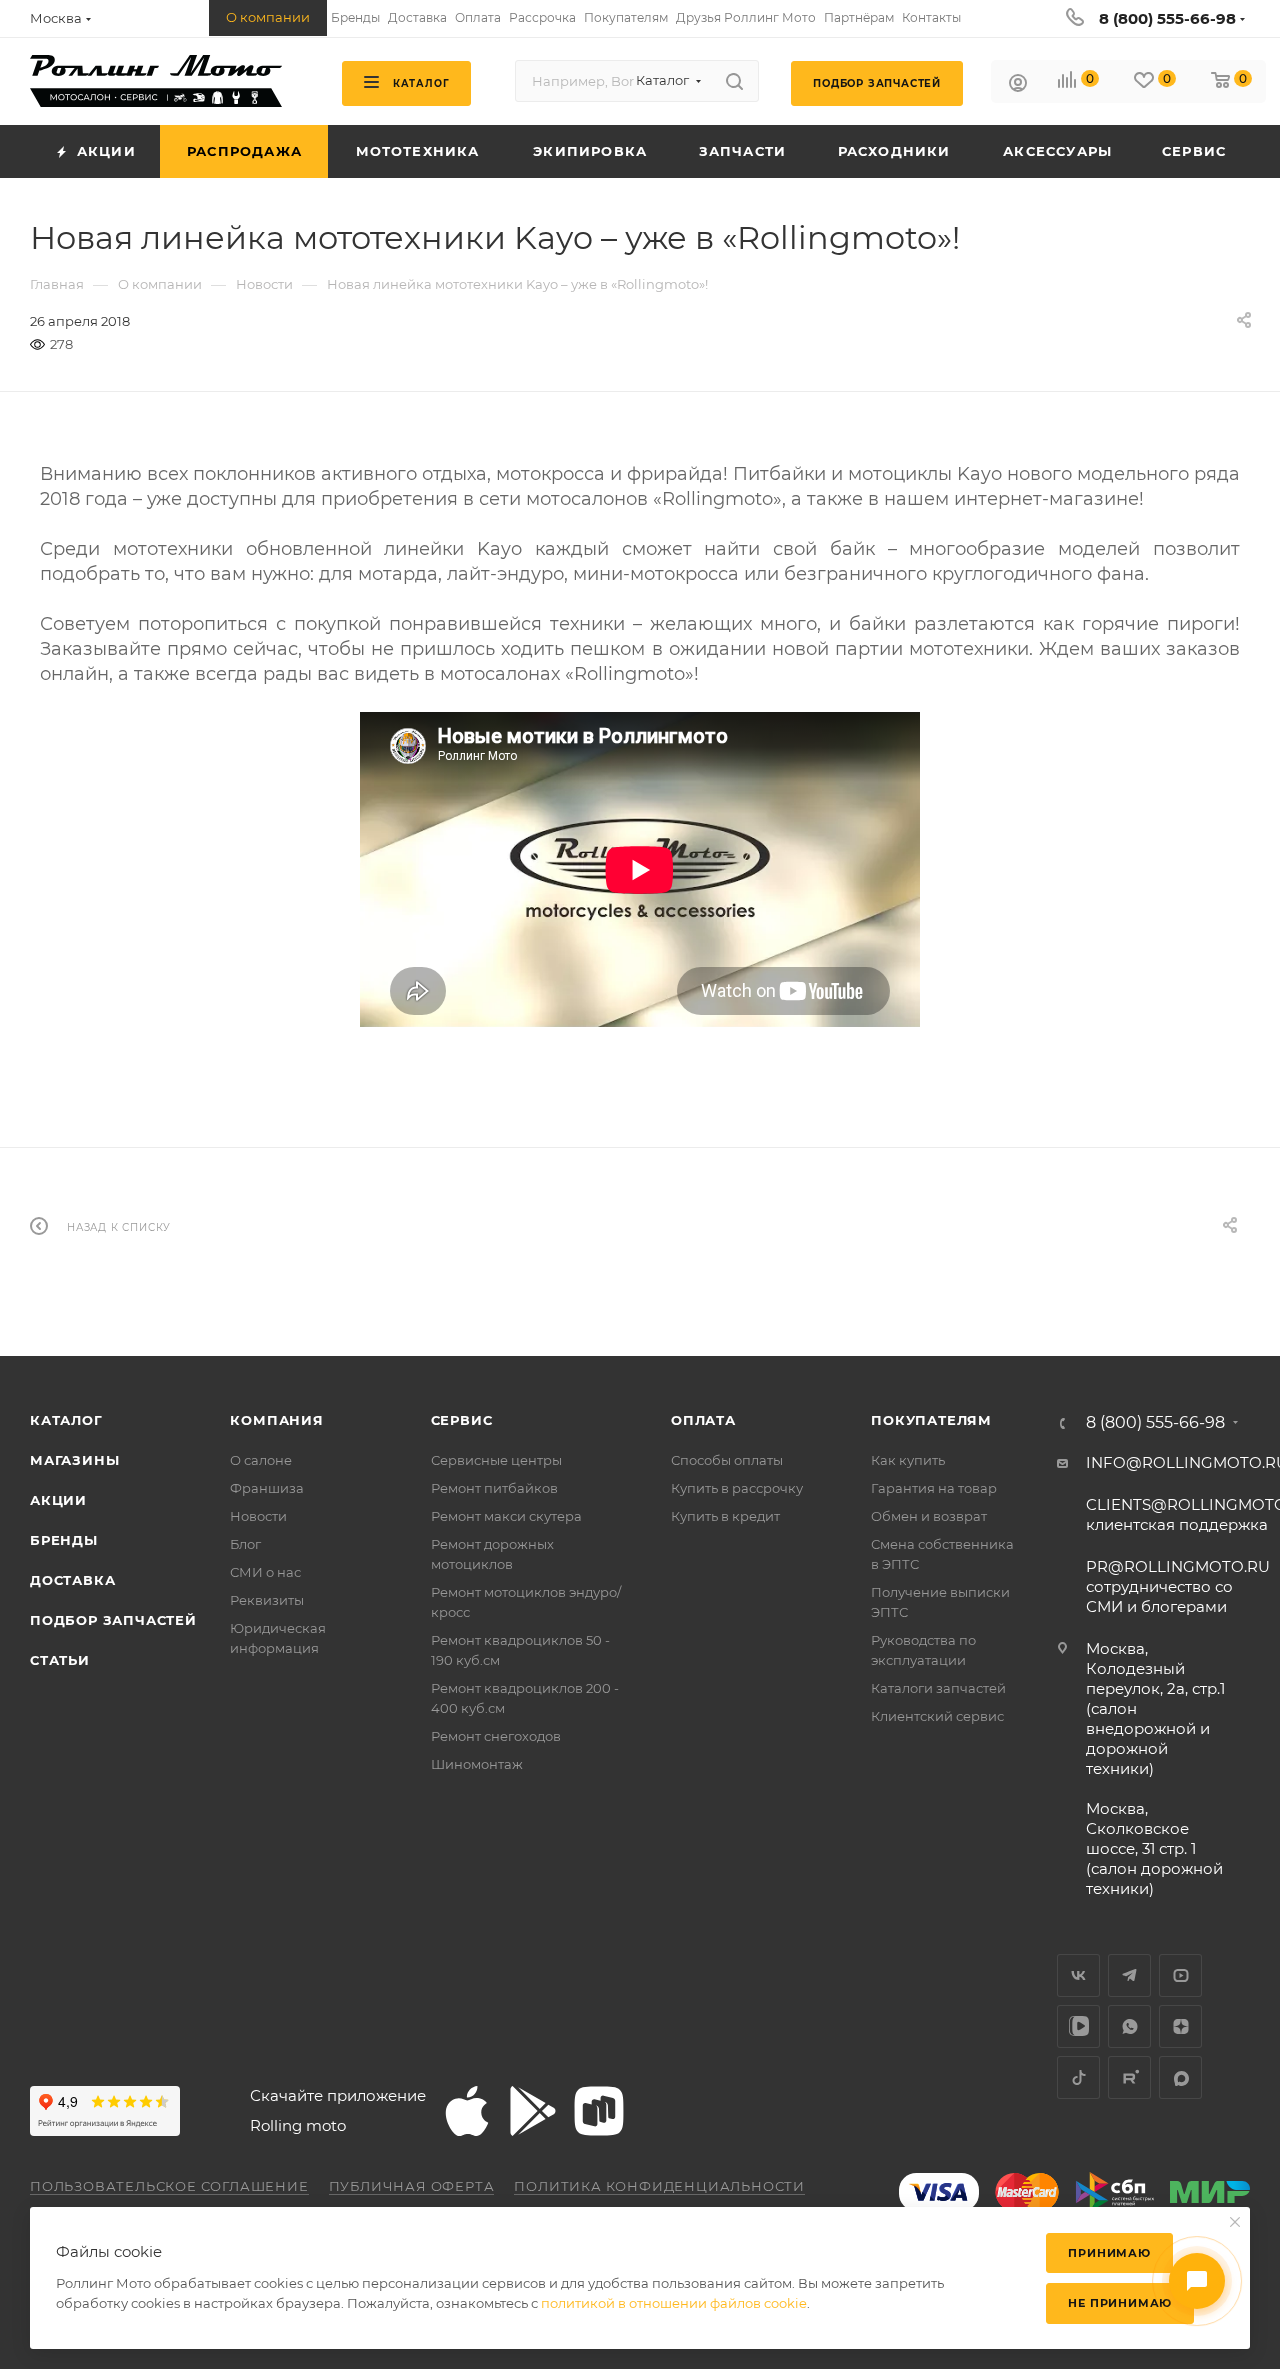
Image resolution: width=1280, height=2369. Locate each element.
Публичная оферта (412, 2186)
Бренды (64, 1540)
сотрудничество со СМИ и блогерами (1178, 1586)
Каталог (66, 1420)
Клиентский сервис (937, 1716)
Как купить (908, 1460)
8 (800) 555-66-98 (1167, 18)
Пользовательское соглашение (169, 2186)
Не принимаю (1120, 2303)
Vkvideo (1078, 2026)
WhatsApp (1129, 2026)
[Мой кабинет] (1018, 85)
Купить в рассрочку (737, 1488)
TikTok (1078, 2077)
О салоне (261, 1460)
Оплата (703, 1420)
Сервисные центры (496, 1460)
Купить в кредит (725, 1516)
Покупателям (931, 1420)
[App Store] (467, 2111)
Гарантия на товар (934, 1488)
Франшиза (267, 1488)
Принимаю (1109, 2253)
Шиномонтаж (477, 1764)
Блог (245, 1544)
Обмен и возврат (929, 1516)
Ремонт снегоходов (496, 1736)
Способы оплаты (727, 1460)
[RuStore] (599, 2111)
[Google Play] (533, 2111)
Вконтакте (1078, 1975)
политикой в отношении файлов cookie (674, 2303)
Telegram (1129, 1975)
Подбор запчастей (113, 1620)
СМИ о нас (265, 1572)
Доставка (72, 1580)
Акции (58, 1500)
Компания (276, 1420)
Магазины (74, 1460)
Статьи (60, 1660)
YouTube (1180, 1975)
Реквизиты (267, 1600)
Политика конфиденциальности (659, 2186)
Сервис (462, 1420)
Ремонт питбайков (494, 1488)
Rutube (1129, 2077)
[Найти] (734, 81)
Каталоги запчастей (938, 1688)
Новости (258, 1516)
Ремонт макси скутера (506, 1516)
